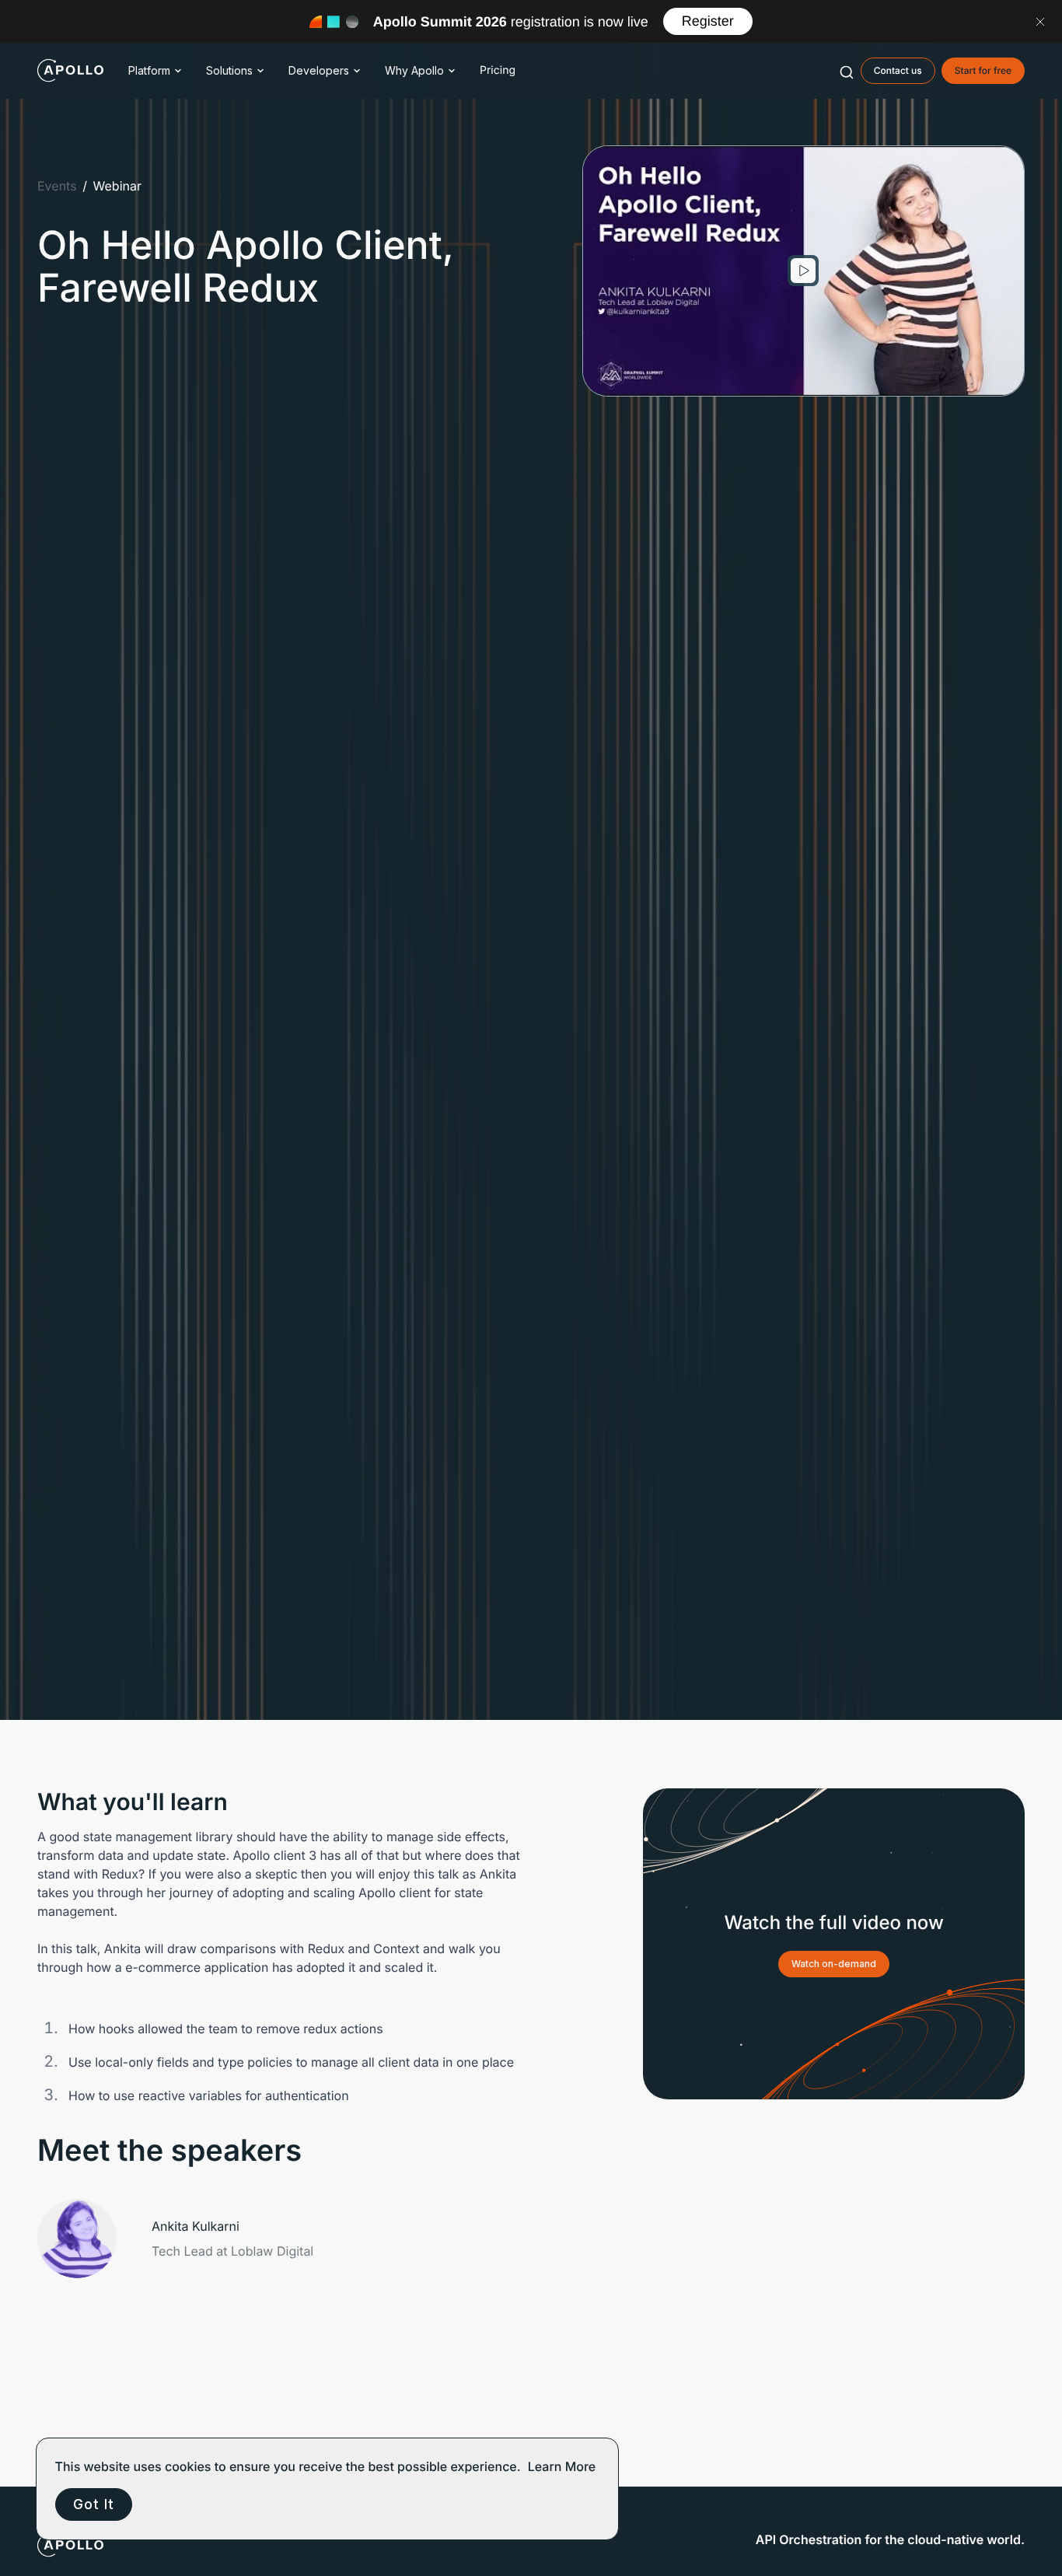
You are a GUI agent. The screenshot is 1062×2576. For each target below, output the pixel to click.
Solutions (229, 70)
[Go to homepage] (70, 71)
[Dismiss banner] (1040, 22)
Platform (149, 70)
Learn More (562, 2466)
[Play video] (803, 271)
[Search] (847, 71)
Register (708, 21)
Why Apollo (414, 70)
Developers (319, 70)
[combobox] (847, 71)
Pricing (498, 70)
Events (57, 186)
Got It (93, 2504)
